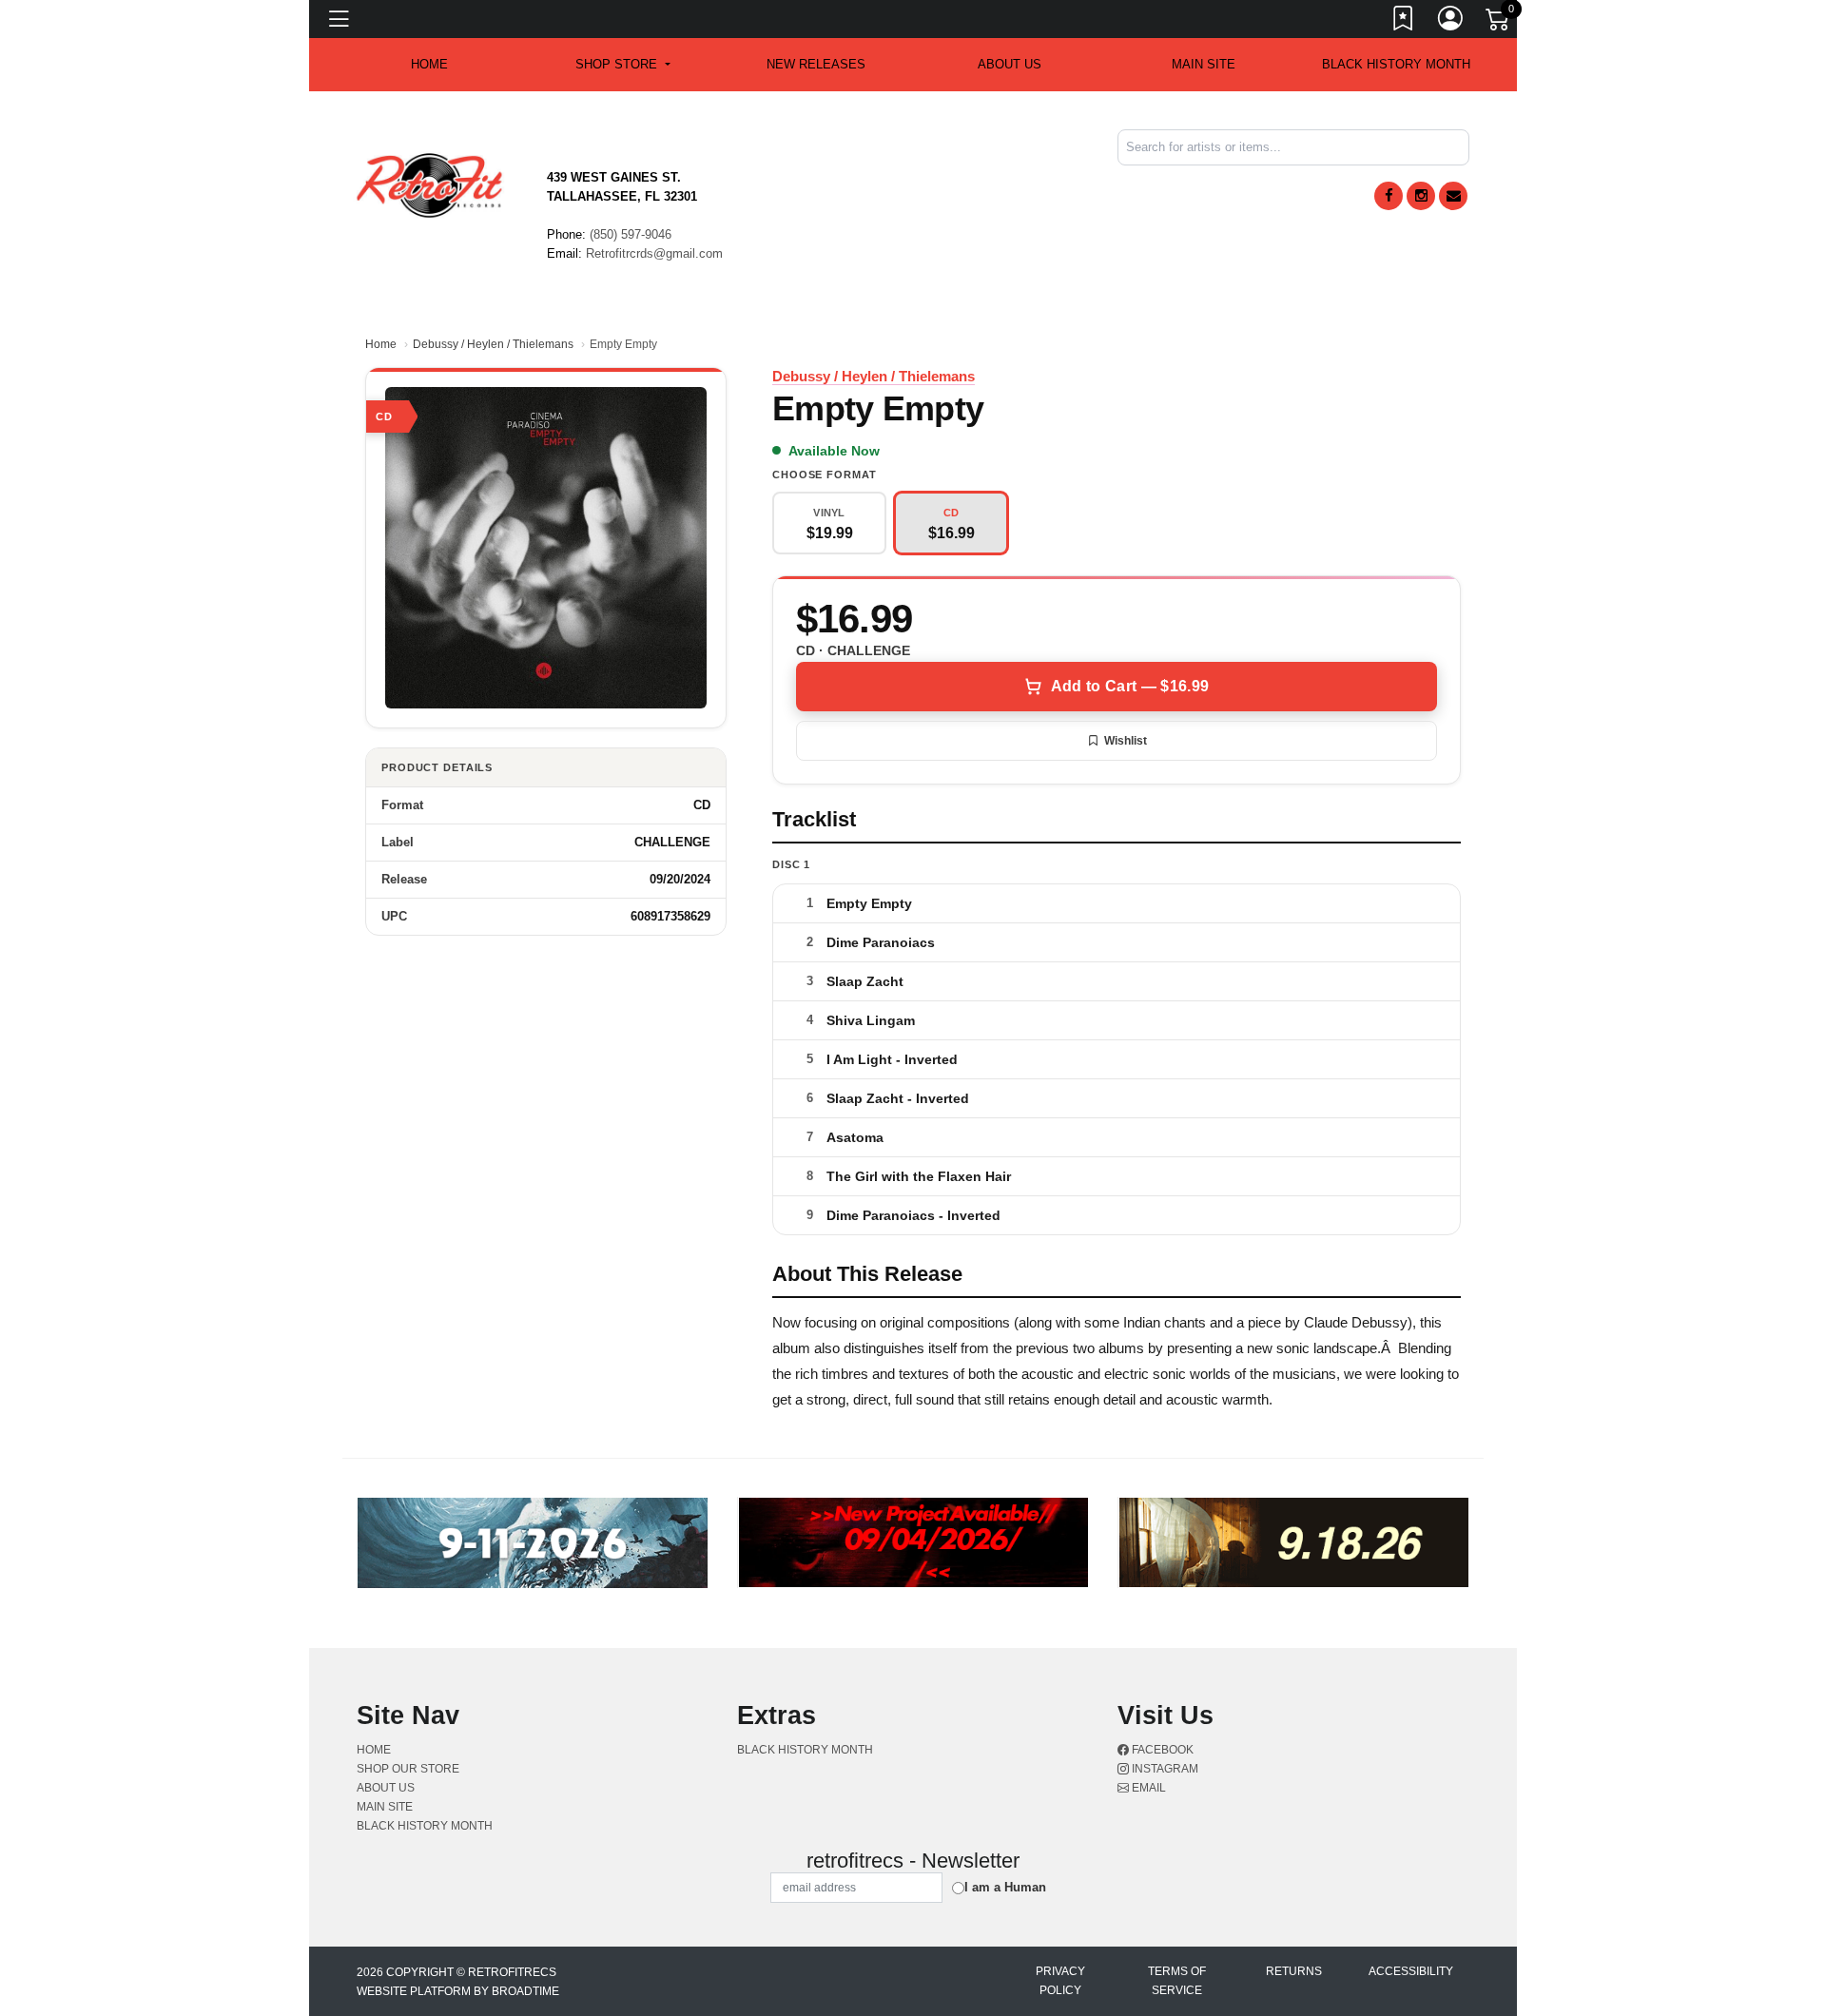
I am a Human (1005, 1887)
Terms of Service (1177, 1981)
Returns (1294, 1971)
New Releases (816, 64)
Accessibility (1411, 1971)
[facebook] (1389, 196)
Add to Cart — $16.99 (1130, 686)
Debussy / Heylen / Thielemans (493, 344)
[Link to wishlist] (1404, 22)
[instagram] (1421, 196)
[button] (622, 65)
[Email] (1453, 196)
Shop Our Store (408, 1769)
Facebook (1161, 1750)
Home (381, 344)
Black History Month (1396, 64)
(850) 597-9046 (631, 234)
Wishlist (1126, 741)
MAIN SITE (1204, 64)
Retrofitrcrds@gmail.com (654, 253)
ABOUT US (1010, 64)
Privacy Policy (1060, 1981)
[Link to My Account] (1451, 22)
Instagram (1164, 1769)
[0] (1499, 23)
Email (1147, 1788)
